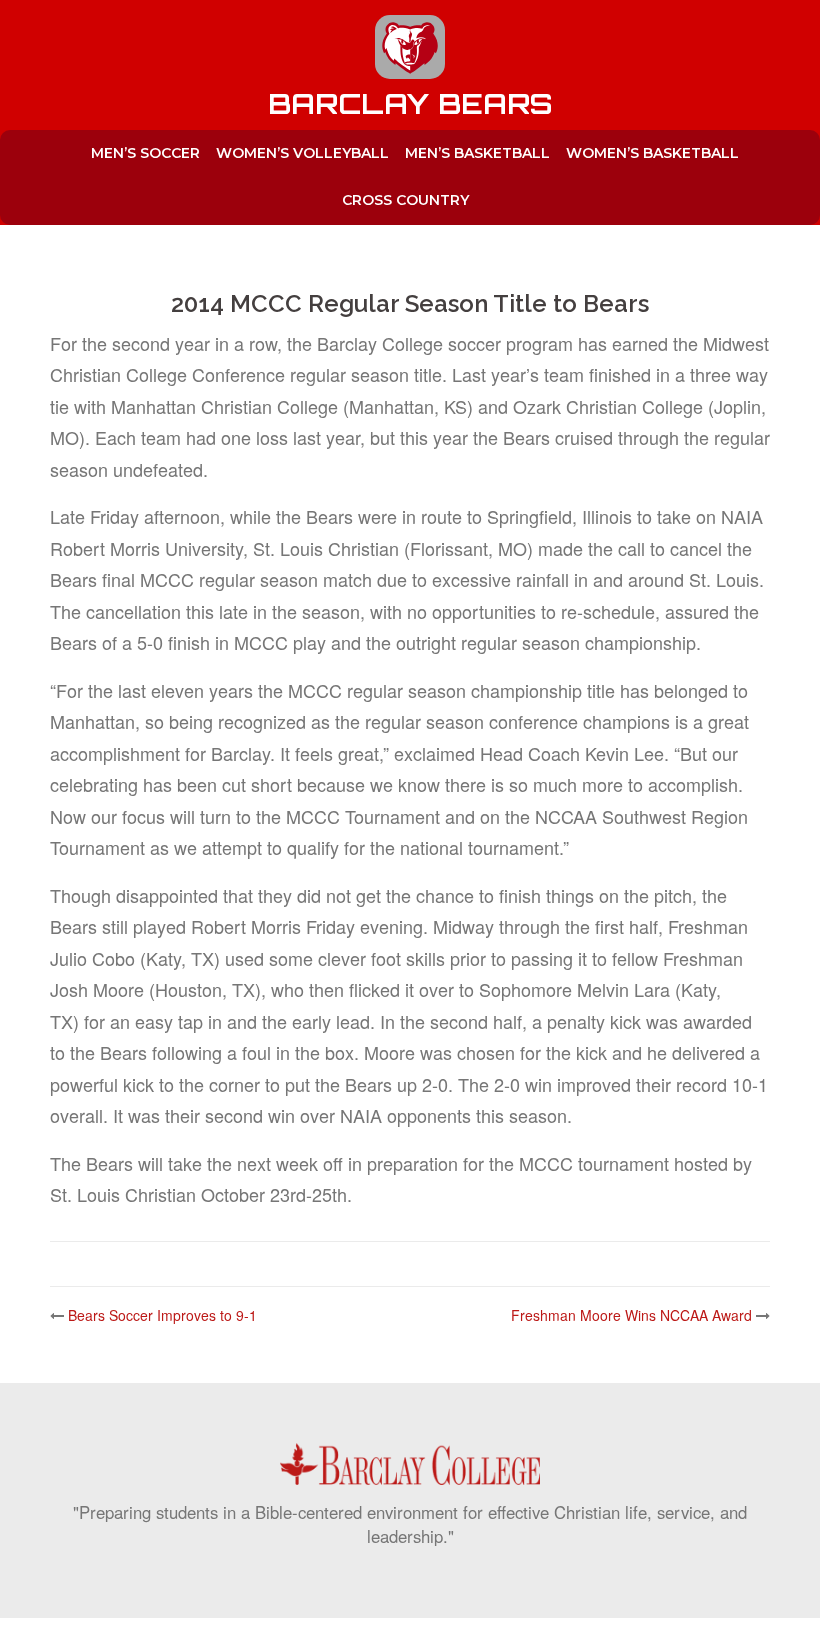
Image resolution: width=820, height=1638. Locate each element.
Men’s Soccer (145, 153)
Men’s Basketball (477, 153)
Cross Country (405, 200)
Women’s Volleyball (302, 153)
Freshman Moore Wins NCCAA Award (631, 1315)
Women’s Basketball (652, 153)
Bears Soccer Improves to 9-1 (162, 1315)
